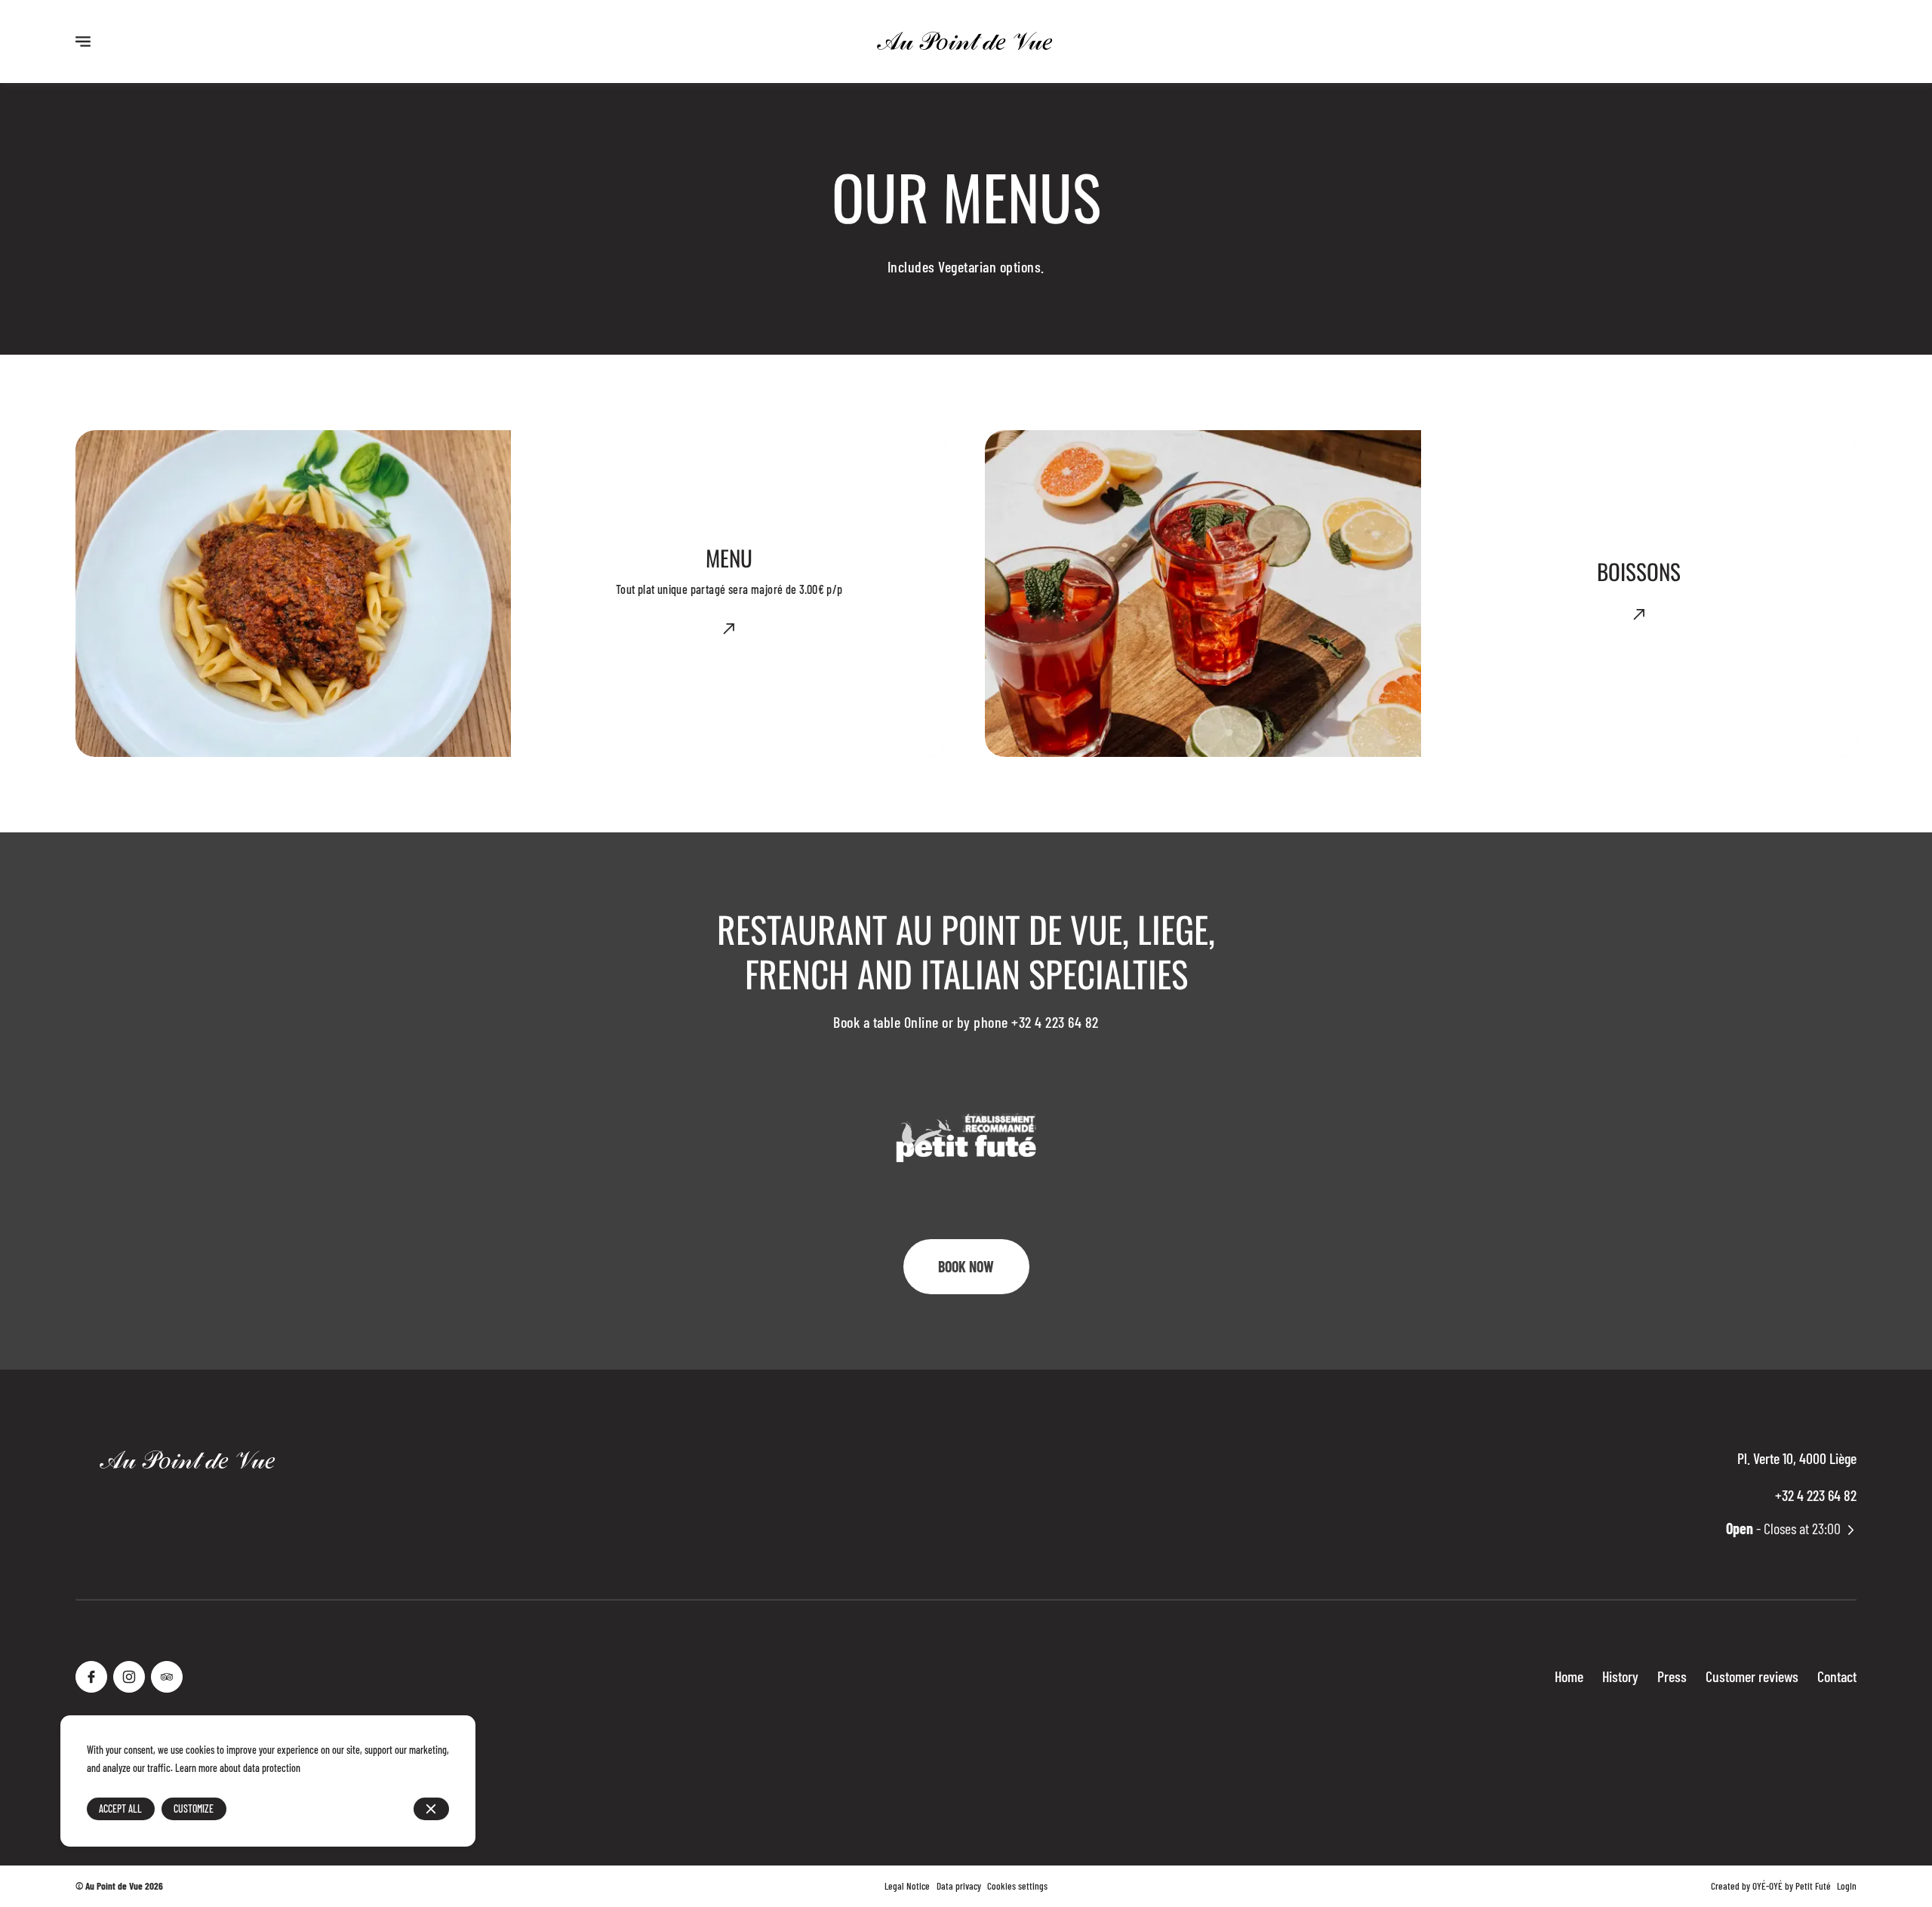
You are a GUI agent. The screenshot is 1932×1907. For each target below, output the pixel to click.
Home (1569, 1676)
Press (1672, 1676)
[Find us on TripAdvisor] (167, 1677)
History (1620, 1676)
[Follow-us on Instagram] (129, 1677)
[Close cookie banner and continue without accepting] (431, 1809)
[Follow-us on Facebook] (91, 1677)
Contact (1837, 1676)
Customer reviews (1752, 1676)
